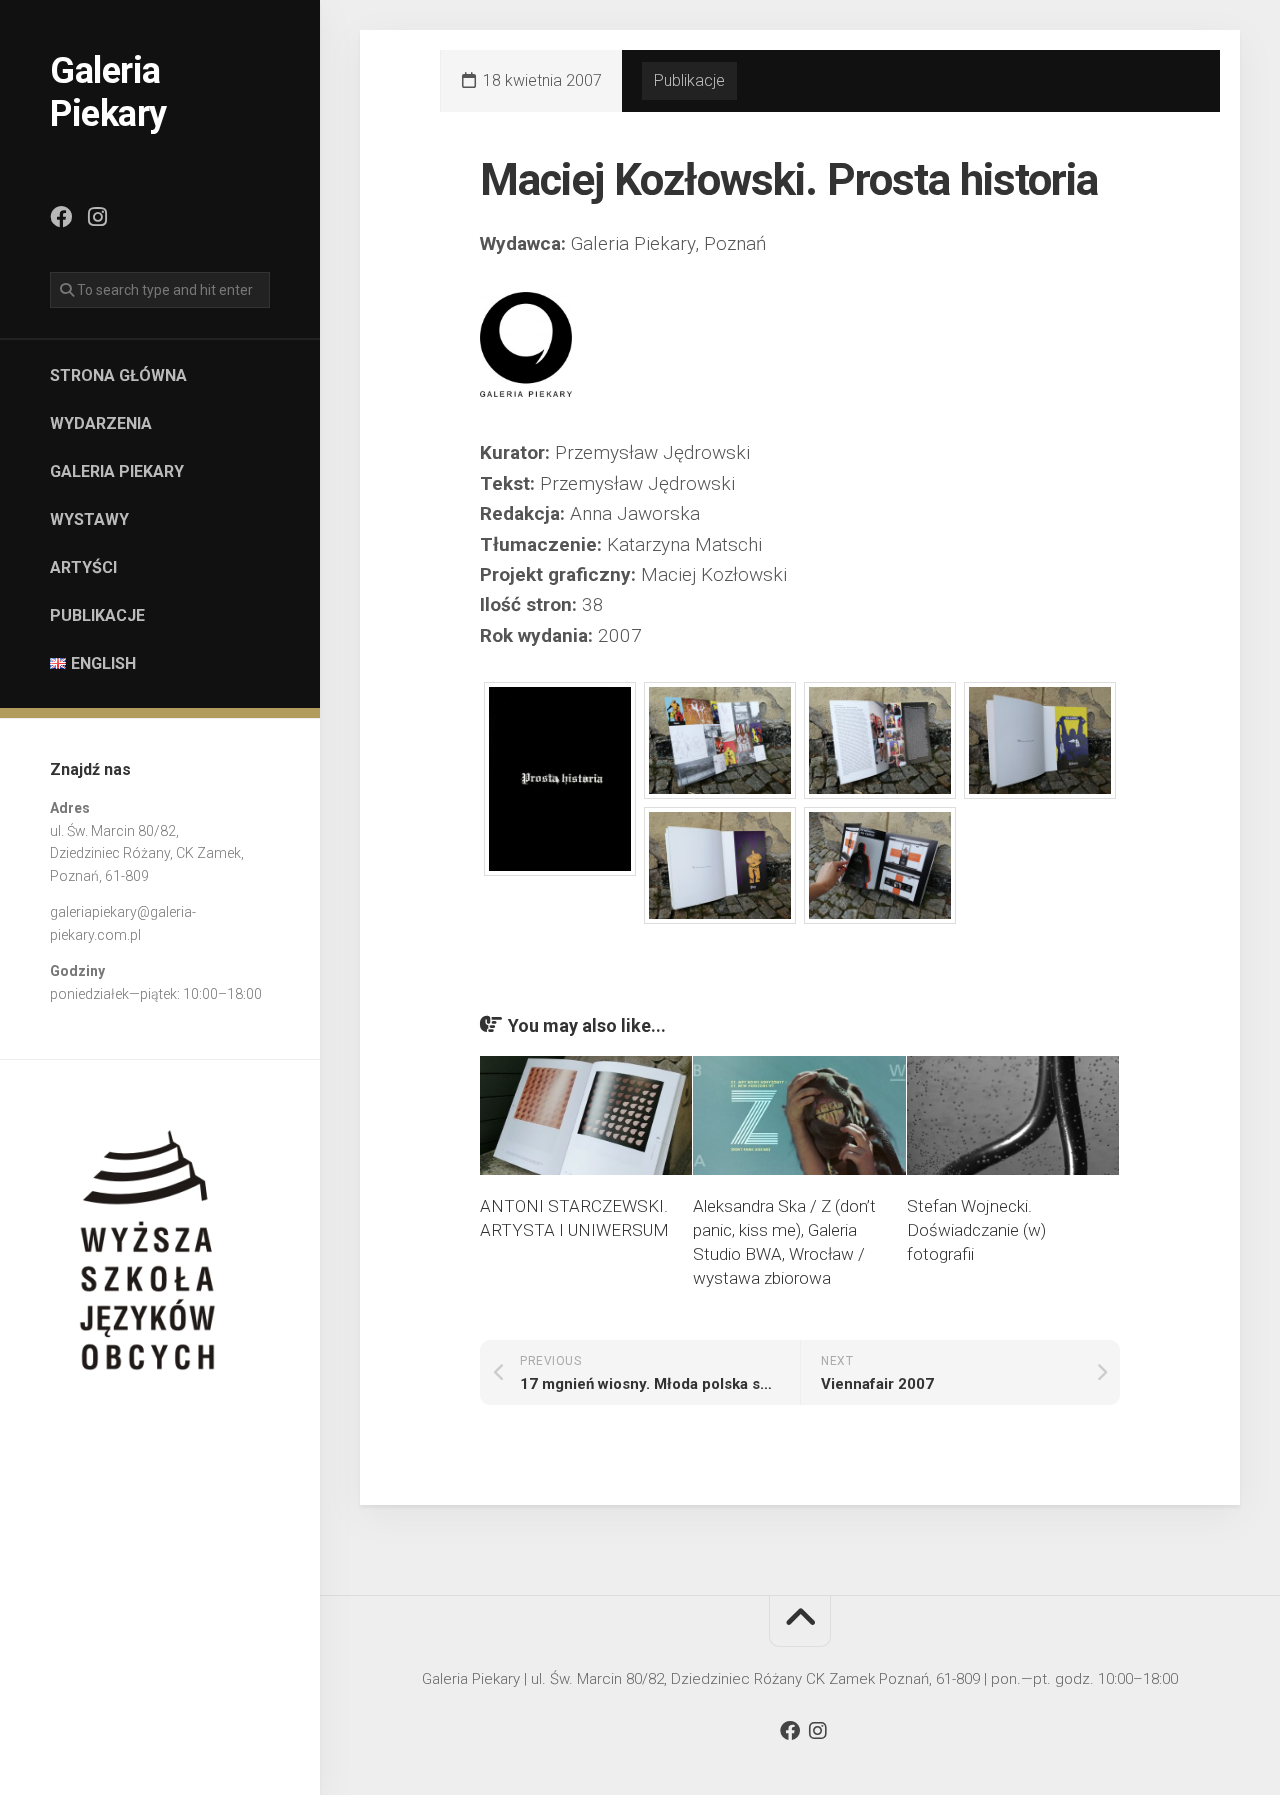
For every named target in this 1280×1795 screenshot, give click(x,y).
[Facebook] (61, 217)
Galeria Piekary (108, 92)
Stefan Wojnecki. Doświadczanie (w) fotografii (976, 1230)
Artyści (83, 567)
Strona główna (118, 375)
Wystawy (89, 519)
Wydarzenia (101, 423)
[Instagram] (97, 217)
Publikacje (97, 615)
